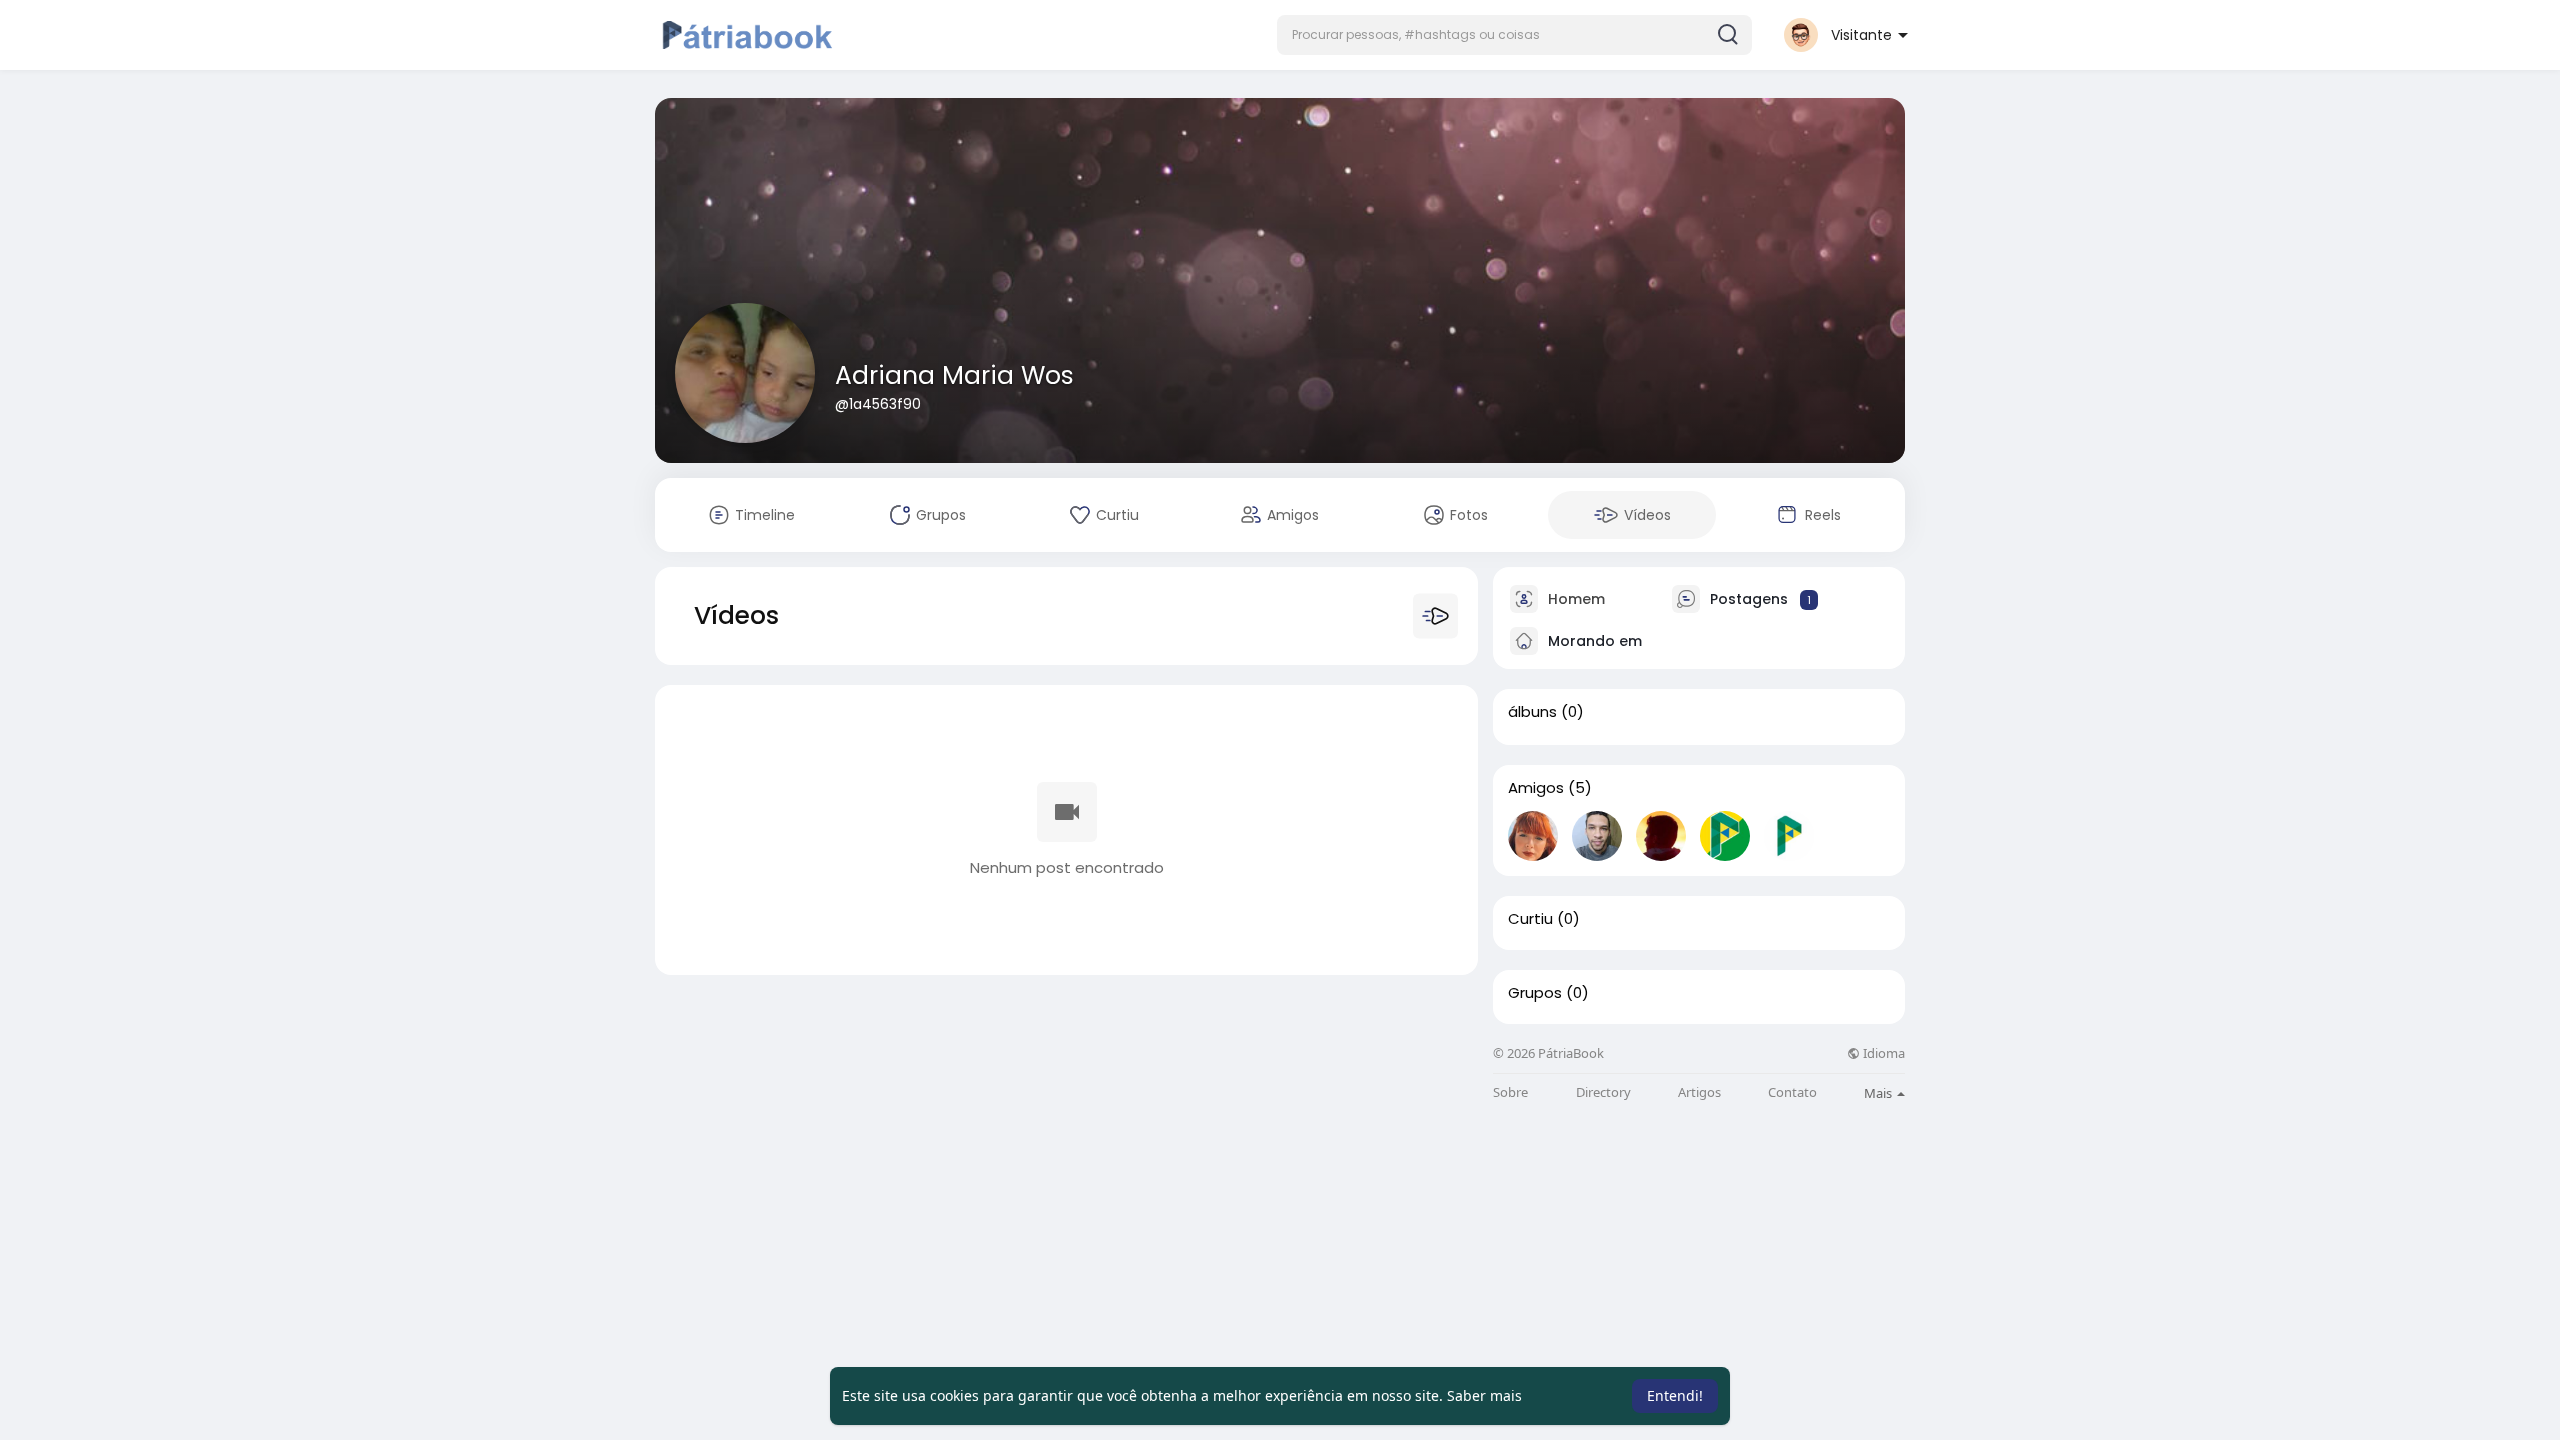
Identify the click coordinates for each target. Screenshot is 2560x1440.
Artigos (1699, 1092)
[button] (1514, 35)
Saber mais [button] (1484, 1395)
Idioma (1882, 1053)
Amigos (1536, 788)
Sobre (1510, 1092)
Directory (1603, 1092)
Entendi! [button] (1675, 1395)
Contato (1792, 1092)
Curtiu (1530, 919)
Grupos (1535, 993)
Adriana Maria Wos (954, 375)
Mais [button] (1879, 1093)
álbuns (1532, 712)
